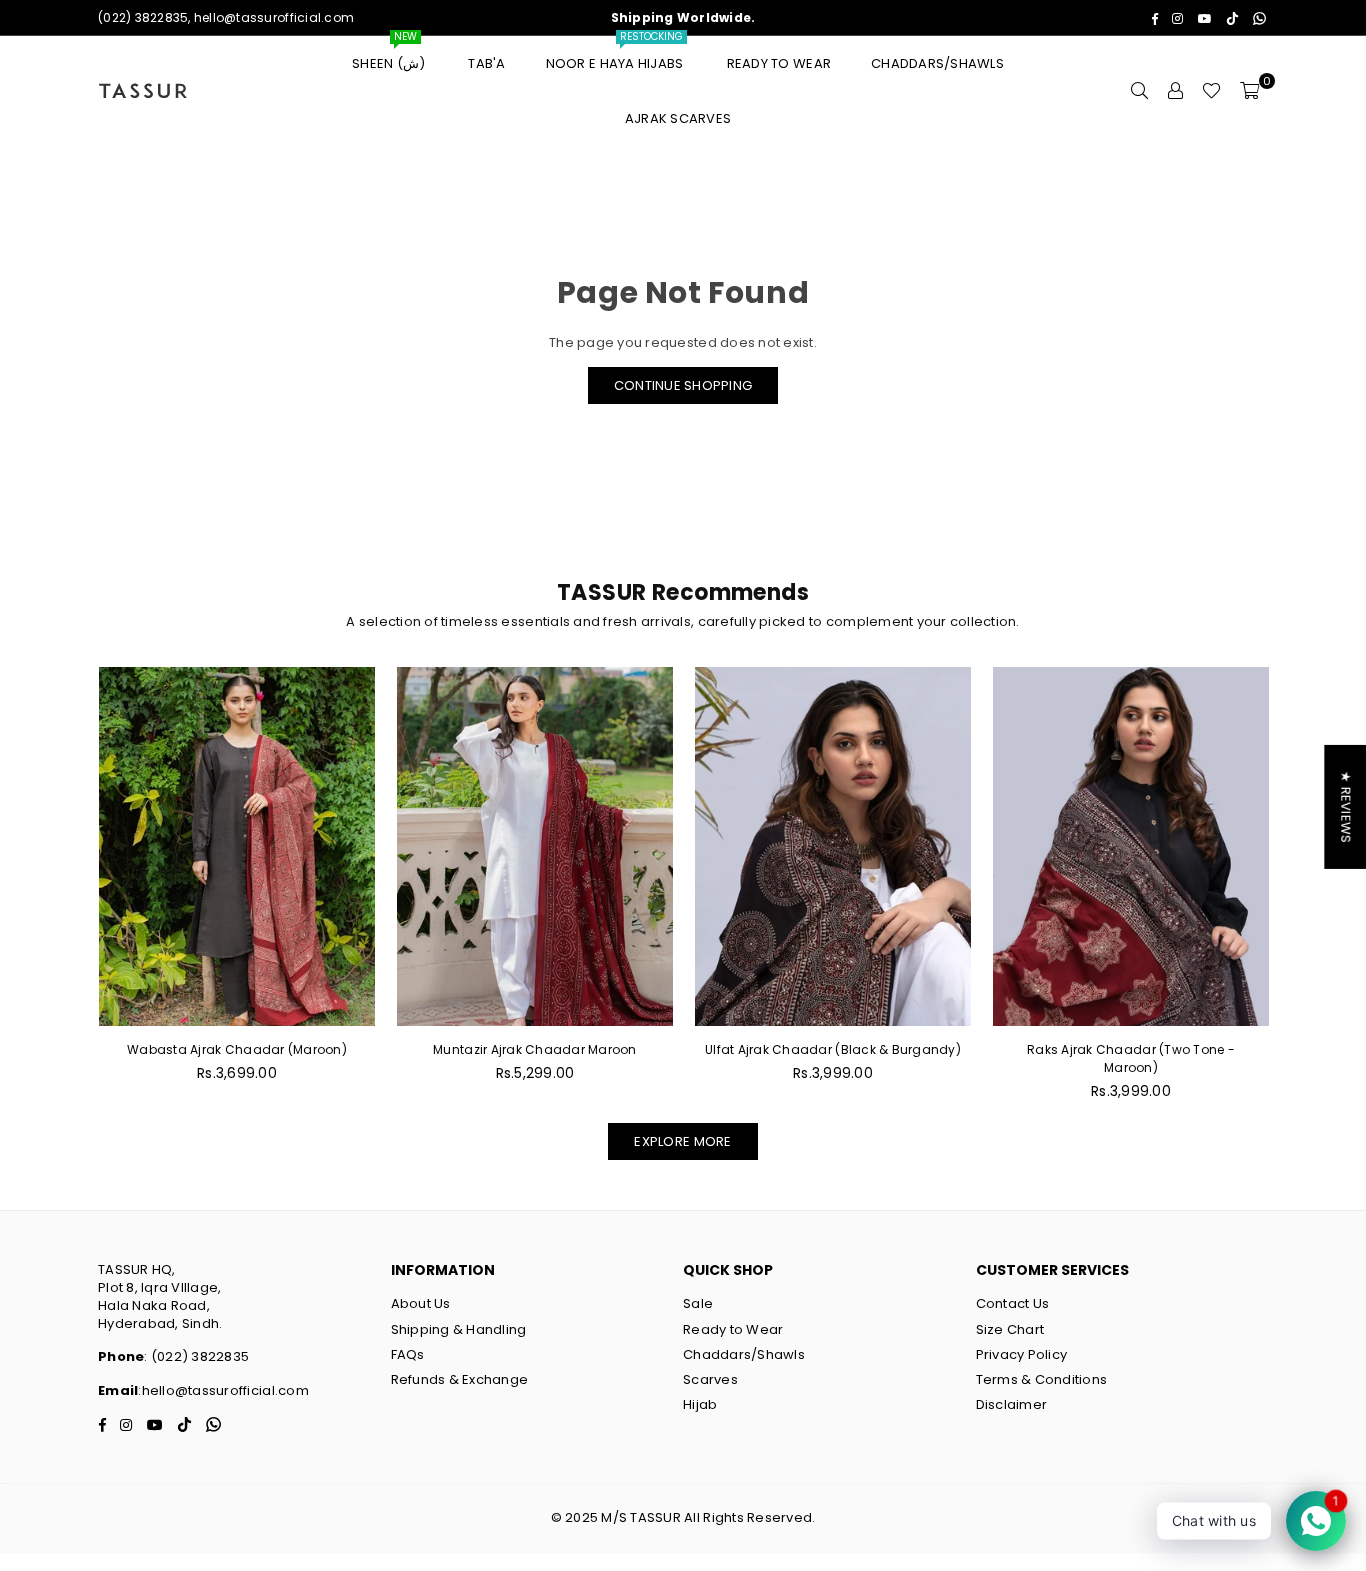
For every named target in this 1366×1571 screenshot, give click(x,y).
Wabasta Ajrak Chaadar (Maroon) (237, 1049)
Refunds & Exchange (460, 1379)
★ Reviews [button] (1345, 806)
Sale (698, 1303)
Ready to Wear (733, 1329)
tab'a (486, 63)
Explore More (682, 1141)
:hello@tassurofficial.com (223, 1390)
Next (1300, 894)
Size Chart (1010, 1329)
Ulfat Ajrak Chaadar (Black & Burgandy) (833, 1049)
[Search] (1139, 91)
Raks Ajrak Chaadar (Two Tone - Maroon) (1131, 1058)
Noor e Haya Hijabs (616, 54)
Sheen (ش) (390, 54)
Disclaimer (1012, 1404)
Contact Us (1013, 1303)
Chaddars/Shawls (937, 63)
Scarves (710, 1379)
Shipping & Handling (459, 1329)
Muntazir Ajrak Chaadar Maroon (535, 1049)
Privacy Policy (1022, 1354)
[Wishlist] (1211, 91)
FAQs (408, 1354)
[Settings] (1175, 91)
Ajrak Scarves (678, 118)
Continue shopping (683, 385)
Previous (65, 894)
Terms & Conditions (1042, 1379)
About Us (421, 1303)
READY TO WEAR (779, 63)
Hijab (700, 1404)
